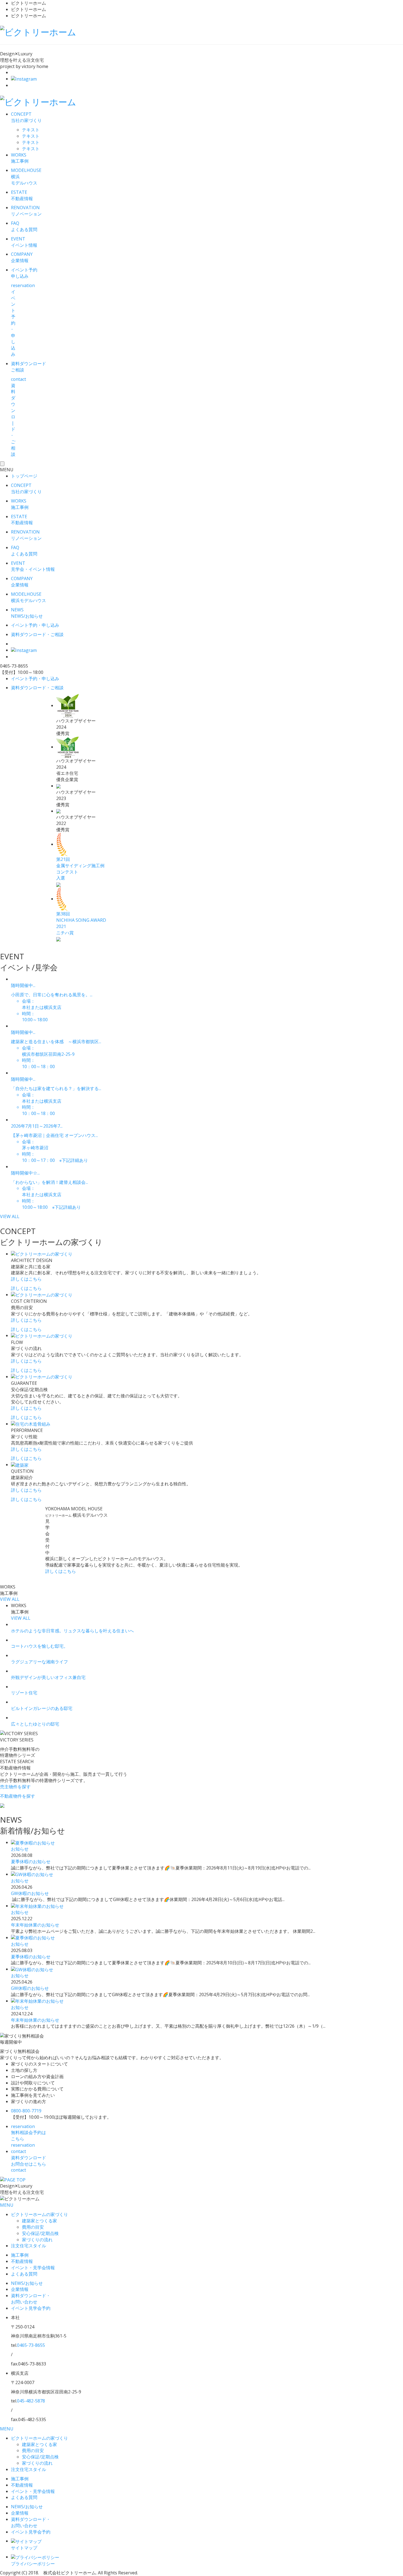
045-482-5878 (31, 2401)
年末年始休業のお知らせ (35, 1925)
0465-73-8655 (31, 2345)
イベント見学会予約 (31, 2308)
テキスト (31, 130)
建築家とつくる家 (39, 2221)
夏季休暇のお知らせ (31, 1862)
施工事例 (20, 2255)
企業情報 (20, 2289)
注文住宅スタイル (29, 2246)
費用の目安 (33, 2227)
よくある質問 (24, 2274)
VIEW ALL (10, 1216)
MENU (7, 2205)
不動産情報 (22, 2261)
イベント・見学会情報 (33, 2268)
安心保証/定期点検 (40, 2233)
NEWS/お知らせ (27, 2283)
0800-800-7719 (26, 2111)
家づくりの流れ (37, 2240)
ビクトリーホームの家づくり (39, 2214)
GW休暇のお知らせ (30, 1893)
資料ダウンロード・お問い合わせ (31, 2299)
